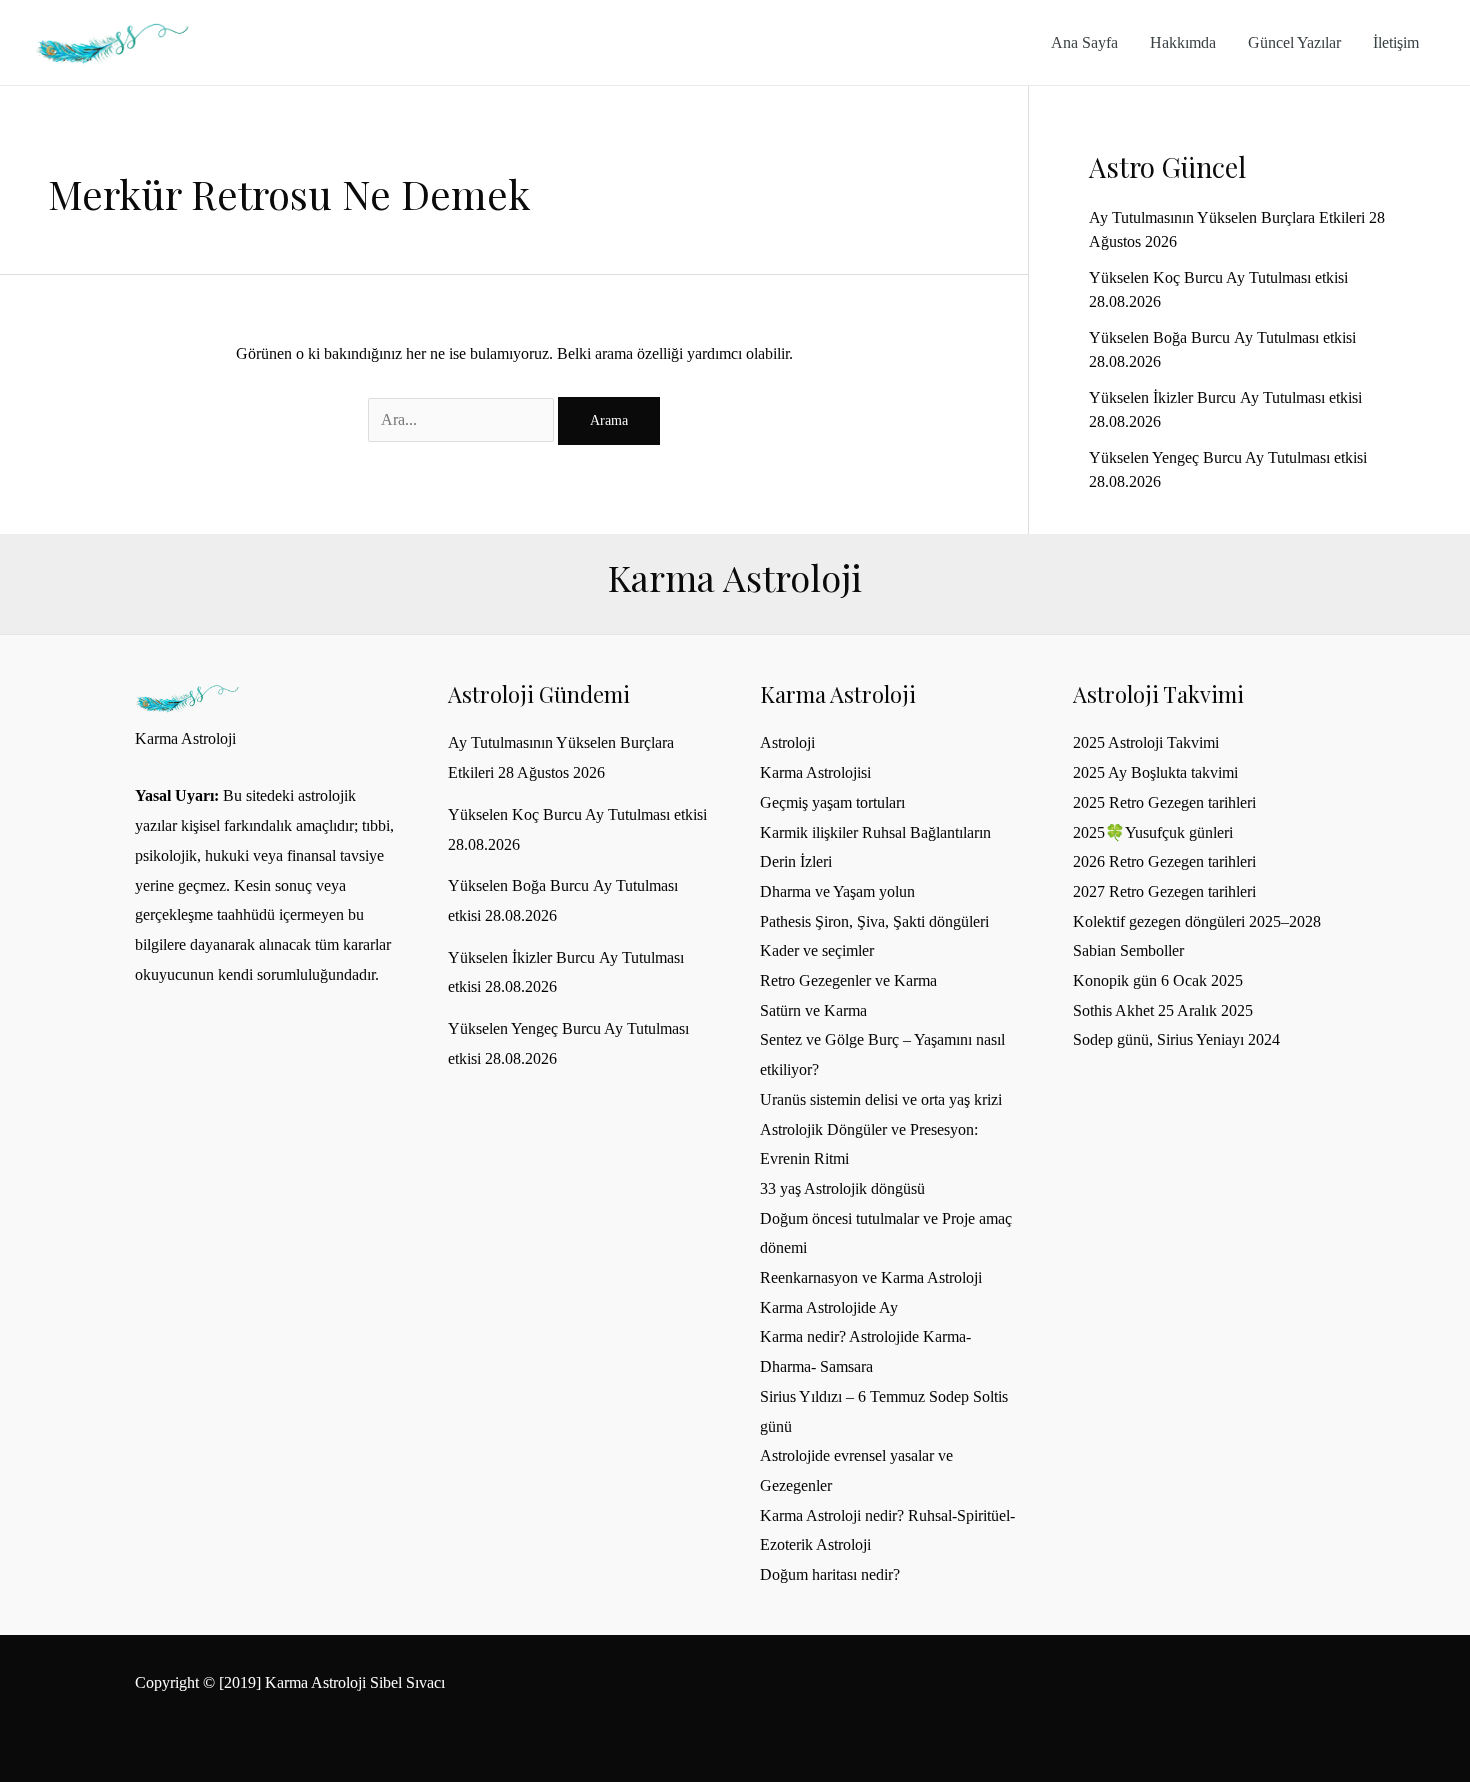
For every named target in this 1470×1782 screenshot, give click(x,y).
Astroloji (787, 742)
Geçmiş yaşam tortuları (832, 802)
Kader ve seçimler (817, 950)
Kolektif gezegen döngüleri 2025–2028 (1197, 921)
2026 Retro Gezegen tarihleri (1164, 861)
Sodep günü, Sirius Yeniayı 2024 (1176, 1039)
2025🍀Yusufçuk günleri (1153, 832)
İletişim (1396, 42)
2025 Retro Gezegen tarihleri (1164, 802)
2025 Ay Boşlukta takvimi (1155, 772)
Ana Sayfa (1084, 42)
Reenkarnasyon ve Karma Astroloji (871, 1277)
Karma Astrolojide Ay (829, 1307)
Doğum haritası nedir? (830, 1574)
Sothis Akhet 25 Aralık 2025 (1163, 1010)
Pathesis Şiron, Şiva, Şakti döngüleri (874, 921)
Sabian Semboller (1128, 950)
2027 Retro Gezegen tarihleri (1164, 891)
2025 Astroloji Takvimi (1146, 742)
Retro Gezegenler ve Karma (848, 980)
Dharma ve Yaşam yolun (837, 891)
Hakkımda (1183, 42)
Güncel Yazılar (1294, 42)
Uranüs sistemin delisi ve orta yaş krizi (881, 1099)
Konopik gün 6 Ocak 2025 (1158, 980)
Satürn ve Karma (813, 1010)
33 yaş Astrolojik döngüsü (842, 1188)
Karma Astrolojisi (815, 772)
